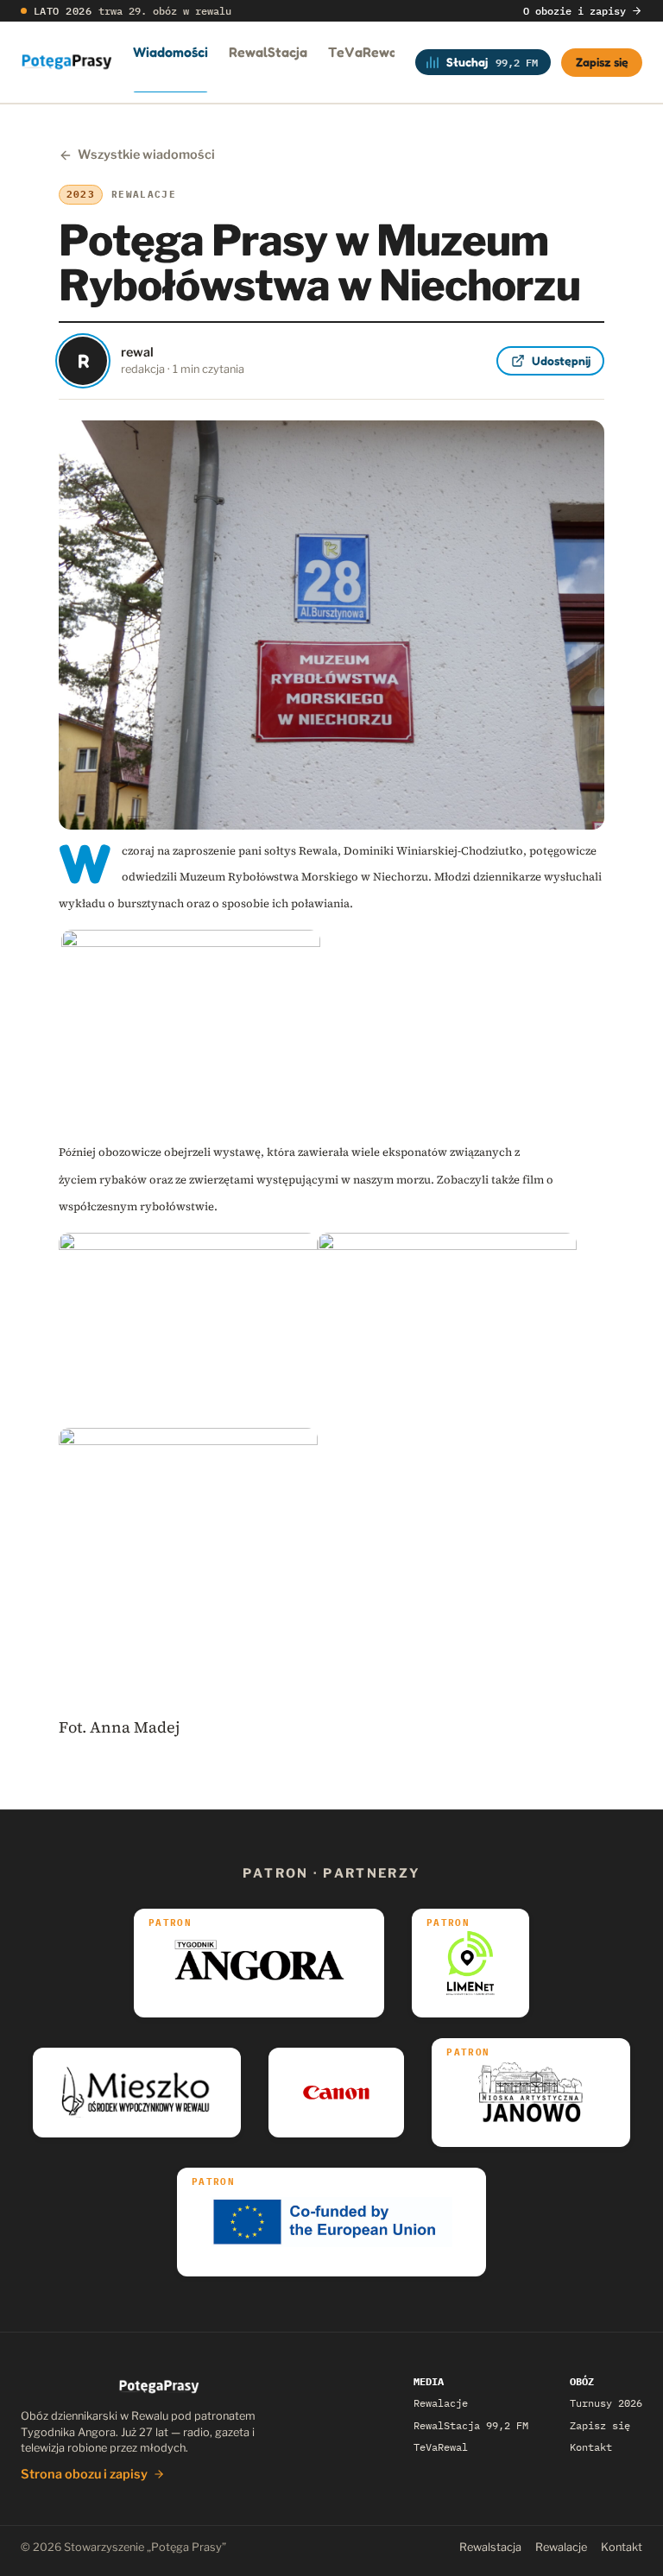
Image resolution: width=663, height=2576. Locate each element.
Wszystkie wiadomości (146, 155)
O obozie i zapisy (575, 11)
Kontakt (591, 2447)
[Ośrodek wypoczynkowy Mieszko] (137, 2093)
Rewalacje (441, 2403)
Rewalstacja (490, 2547)
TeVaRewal (365, 52)
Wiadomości (170, 52)
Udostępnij (561, 360)
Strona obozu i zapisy (84, 2474)
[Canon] (336, 2093)
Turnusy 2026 (606, 2403)
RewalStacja (268, 52)
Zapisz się (602, 62)
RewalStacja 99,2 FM (471, 2425)
